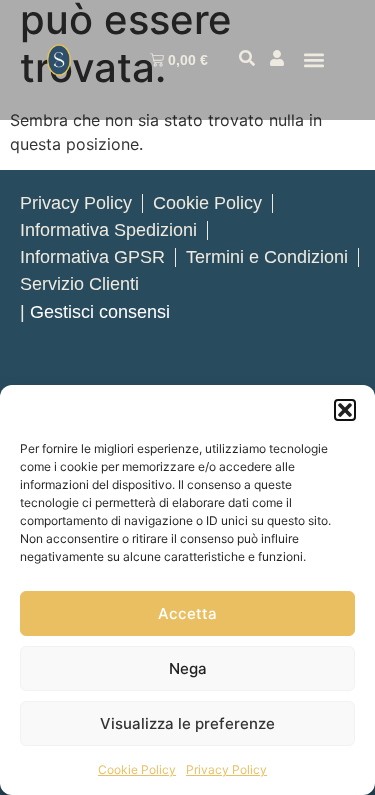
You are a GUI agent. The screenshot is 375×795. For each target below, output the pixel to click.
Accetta (187, 613)
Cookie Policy (137, 769)
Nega (188, 668)
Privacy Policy (226, 769)
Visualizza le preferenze (187, 723)
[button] (345, 410)
